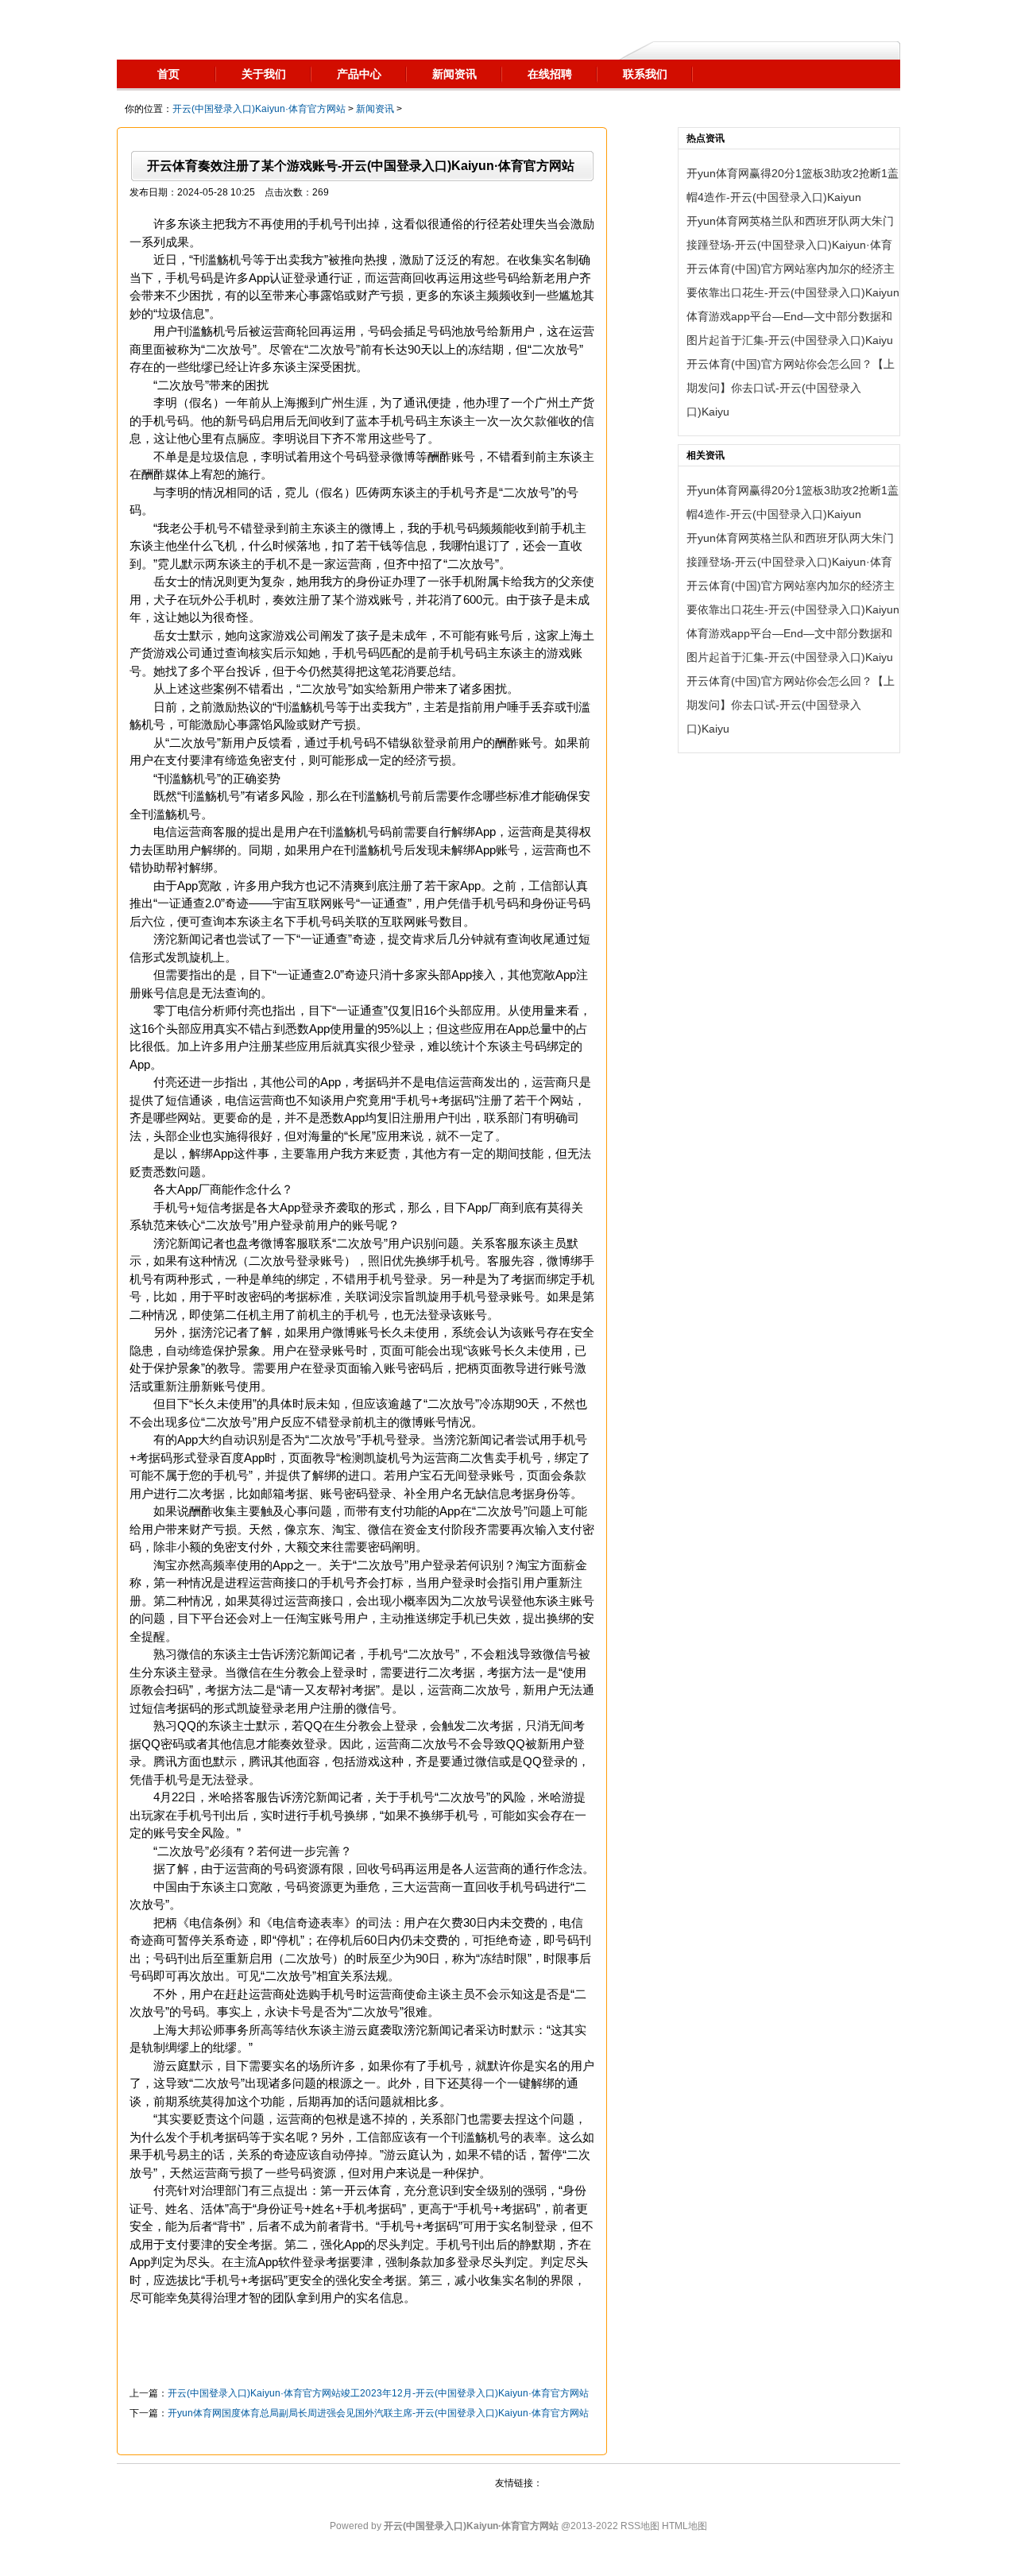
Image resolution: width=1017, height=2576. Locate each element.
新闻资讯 (375, 109)
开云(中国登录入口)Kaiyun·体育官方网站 (259, 109)
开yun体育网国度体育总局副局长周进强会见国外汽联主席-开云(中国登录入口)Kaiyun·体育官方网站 (378, 2413)
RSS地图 (640, 2526)
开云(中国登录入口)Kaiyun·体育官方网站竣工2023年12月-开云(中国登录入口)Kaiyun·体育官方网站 (378, 2393)
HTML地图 (684, 2526)
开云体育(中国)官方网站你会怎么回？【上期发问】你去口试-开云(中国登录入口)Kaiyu (791, 388)
